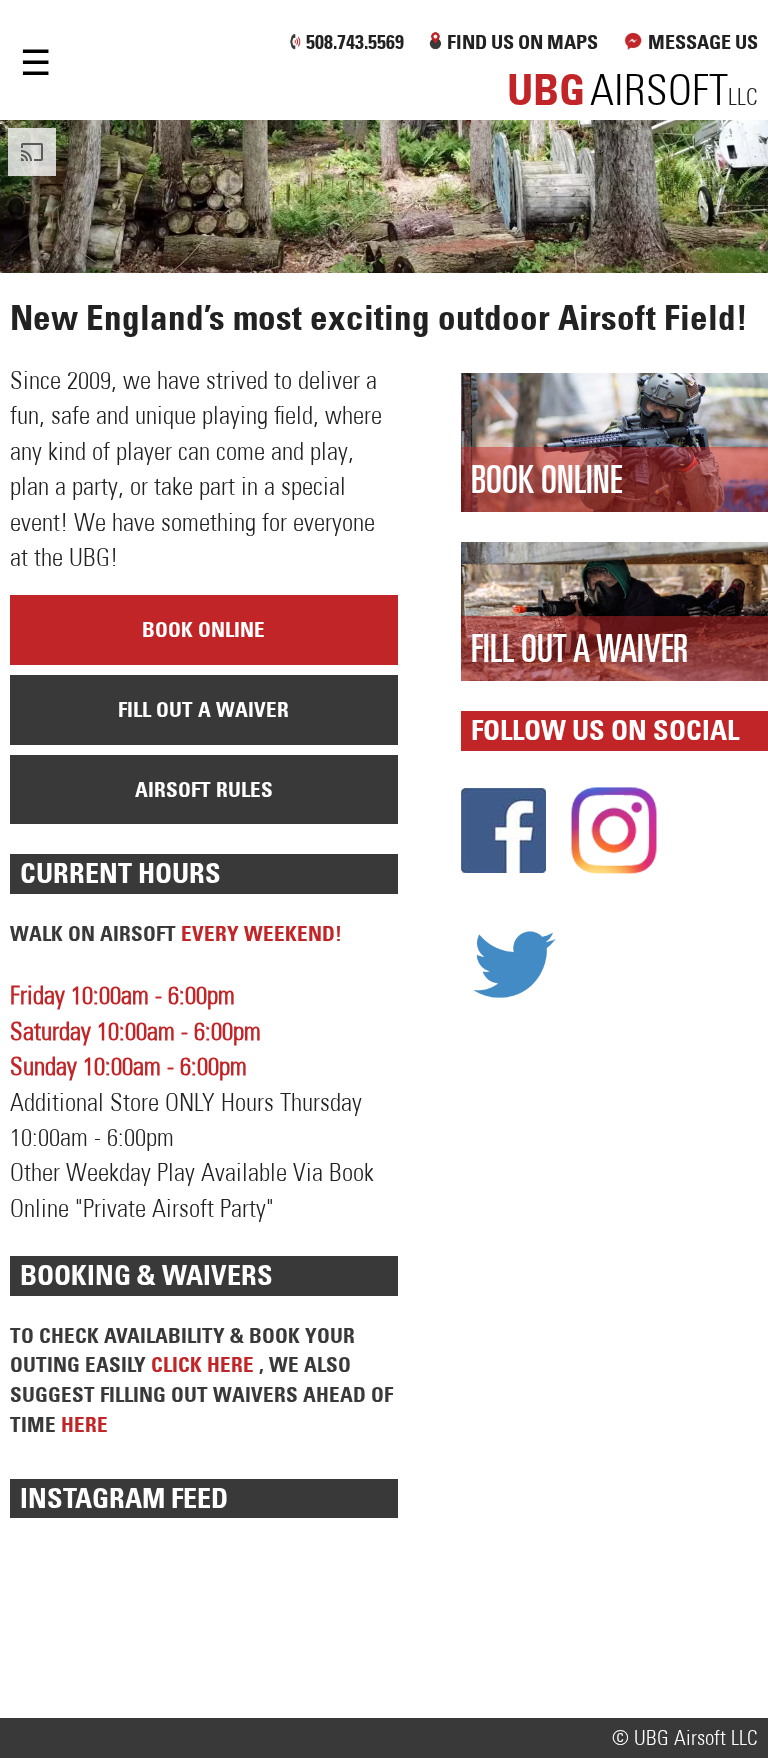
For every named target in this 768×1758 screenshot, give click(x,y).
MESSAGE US (703, 42)
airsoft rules (204, 789)
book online (203, 629)
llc (632, 97)
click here (205, 1364)
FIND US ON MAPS (522, 42)
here (84, 1424)
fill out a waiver (203, 709)
